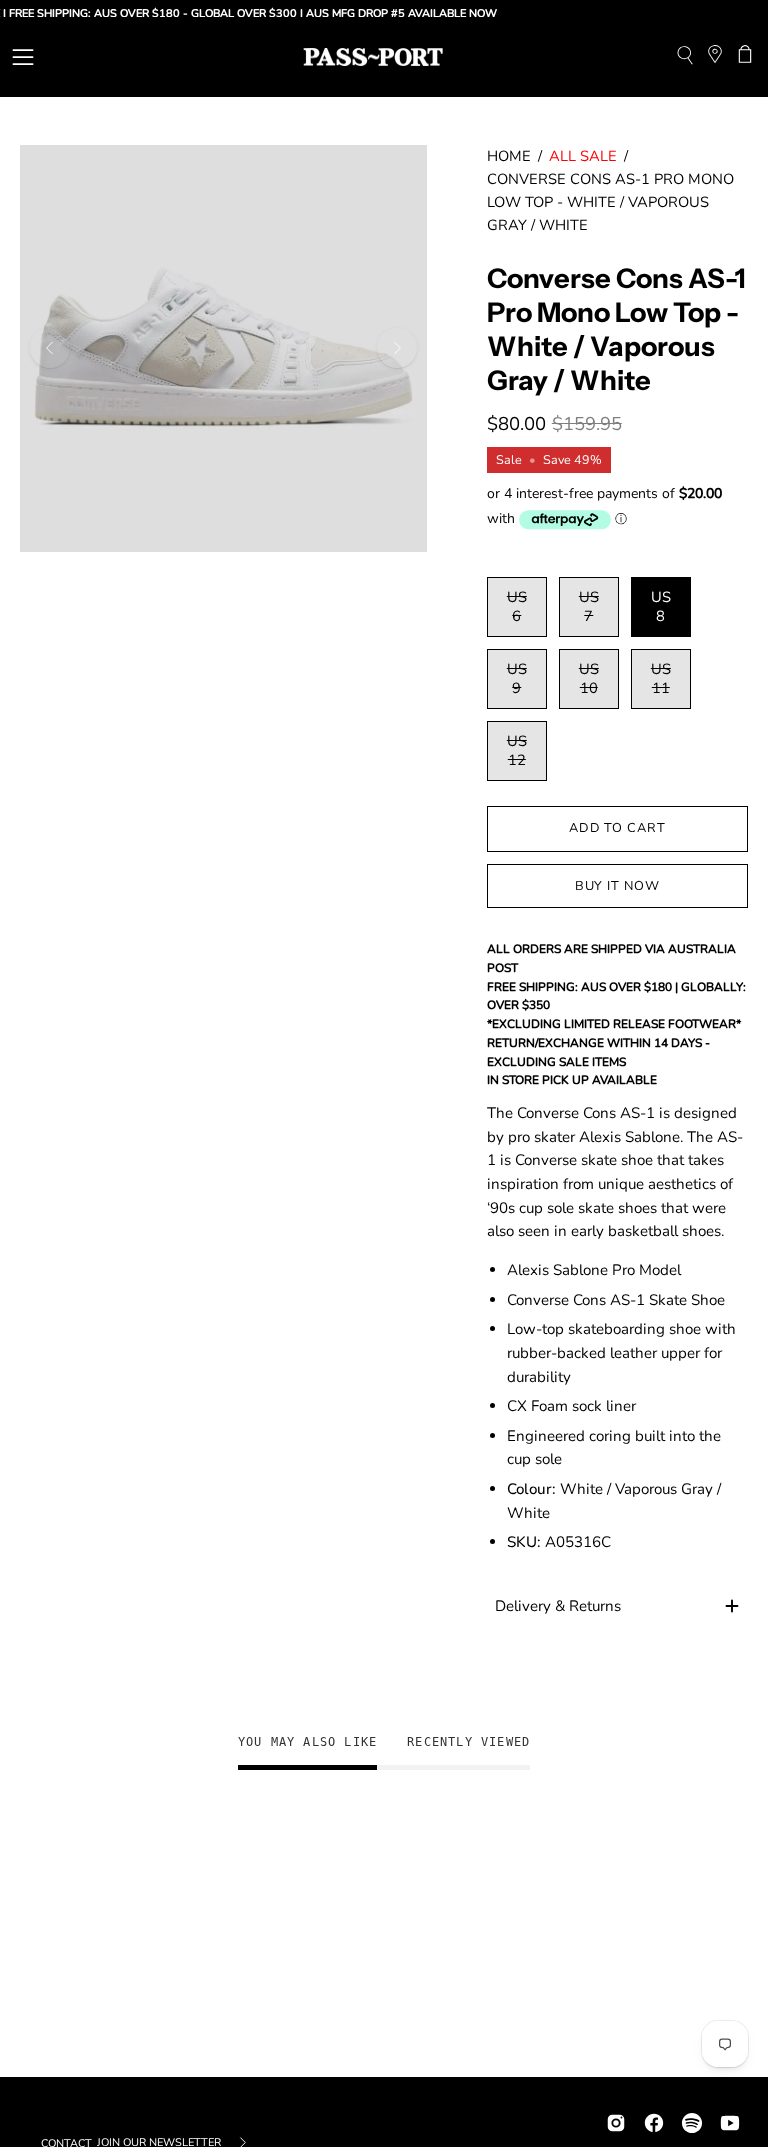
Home (509, 156)
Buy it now (618, 886)
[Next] (397, 348)
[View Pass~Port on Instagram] (616, 2120)
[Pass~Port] (373, 57)
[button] (684, 57)
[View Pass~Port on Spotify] (692, 2120)
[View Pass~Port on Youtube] (730, 2120)
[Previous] (50, 348)
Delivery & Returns (558, 1606)
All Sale (583, 156)
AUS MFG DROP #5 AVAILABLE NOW (381, 13)
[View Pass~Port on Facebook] (654, 2120)
